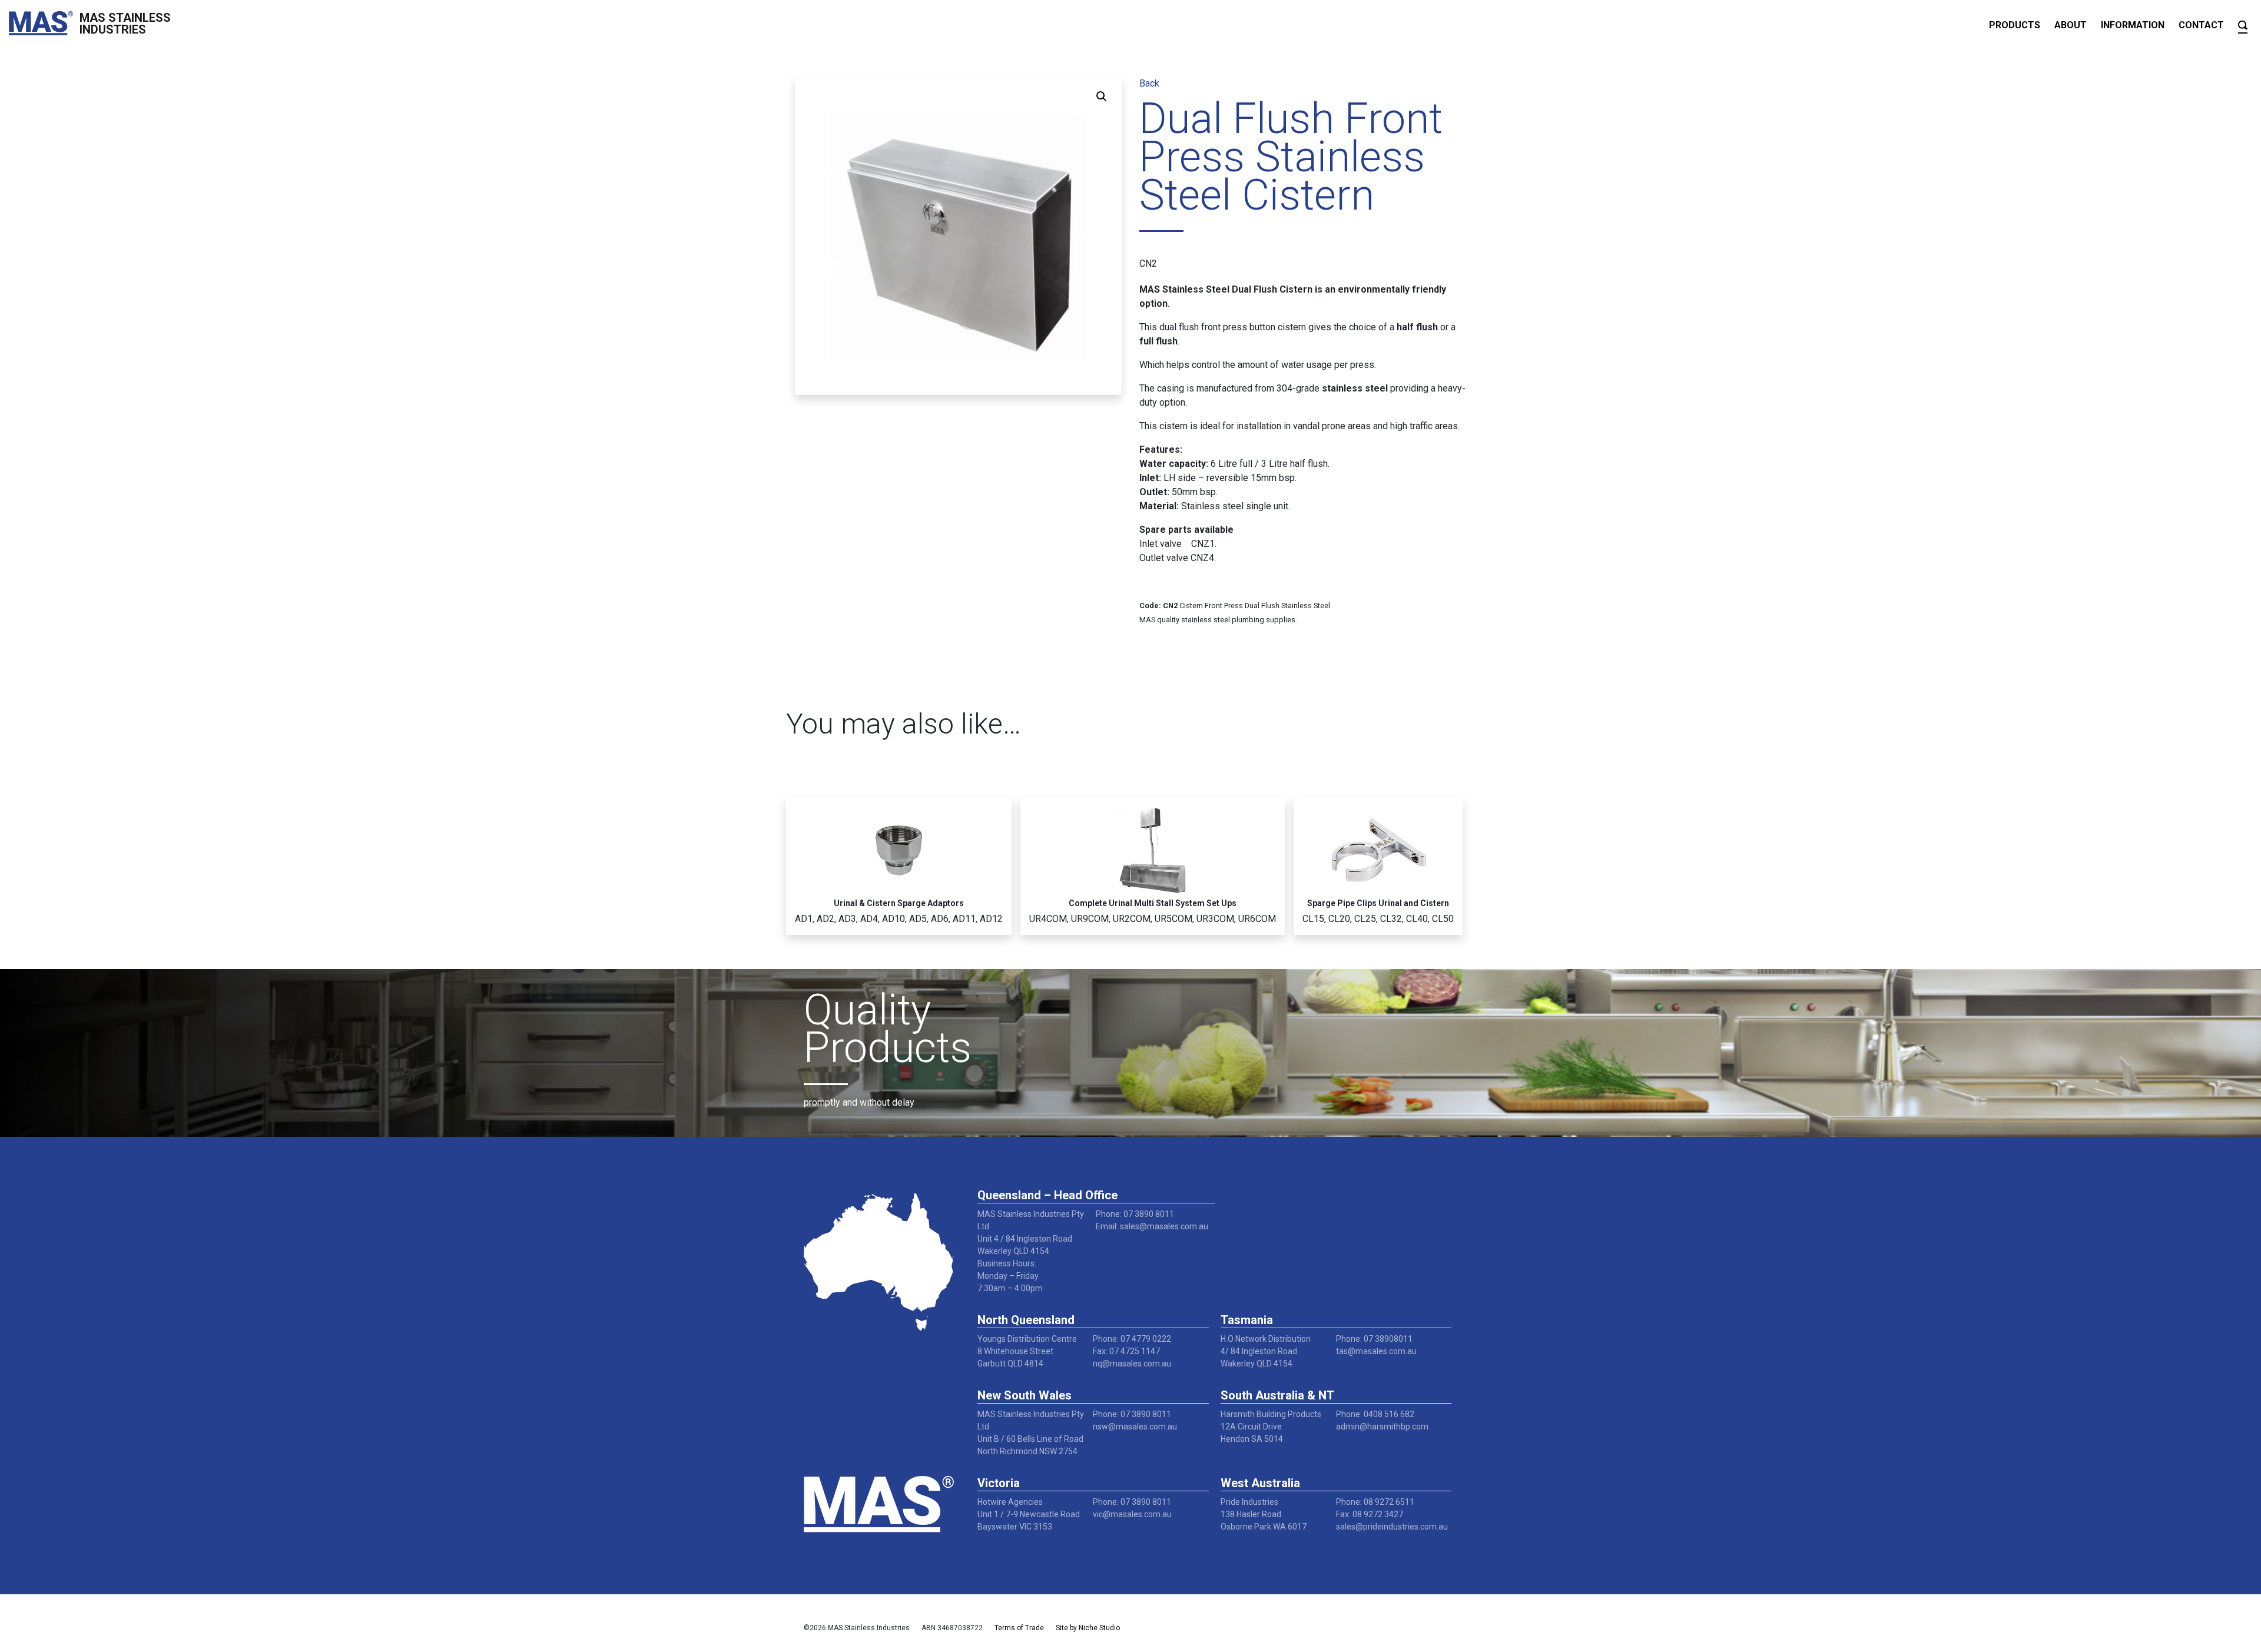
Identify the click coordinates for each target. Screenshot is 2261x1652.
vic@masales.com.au (1132, 1514)
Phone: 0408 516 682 (1375, 1414)
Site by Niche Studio (1088, 1628)
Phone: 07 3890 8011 (1135, 1214)
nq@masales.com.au (1132, 1364)
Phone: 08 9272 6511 (1375, 1502)
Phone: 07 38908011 (1374, 1339)
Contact (2201, 25)
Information (2133, 25)
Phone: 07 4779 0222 (1132, 1339)
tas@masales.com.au (1376, 1351)
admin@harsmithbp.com (1382, 1427)
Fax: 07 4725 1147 (1126, 1351)
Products (2015, 25)
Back (1149, 83)
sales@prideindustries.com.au (1392, 1527)
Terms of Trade (1019, 1628)
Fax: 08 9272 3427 (1370, 1514)
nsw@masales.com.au (1135, 1427)
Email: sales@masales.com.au (1152, 1226)
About (2071, 25)
